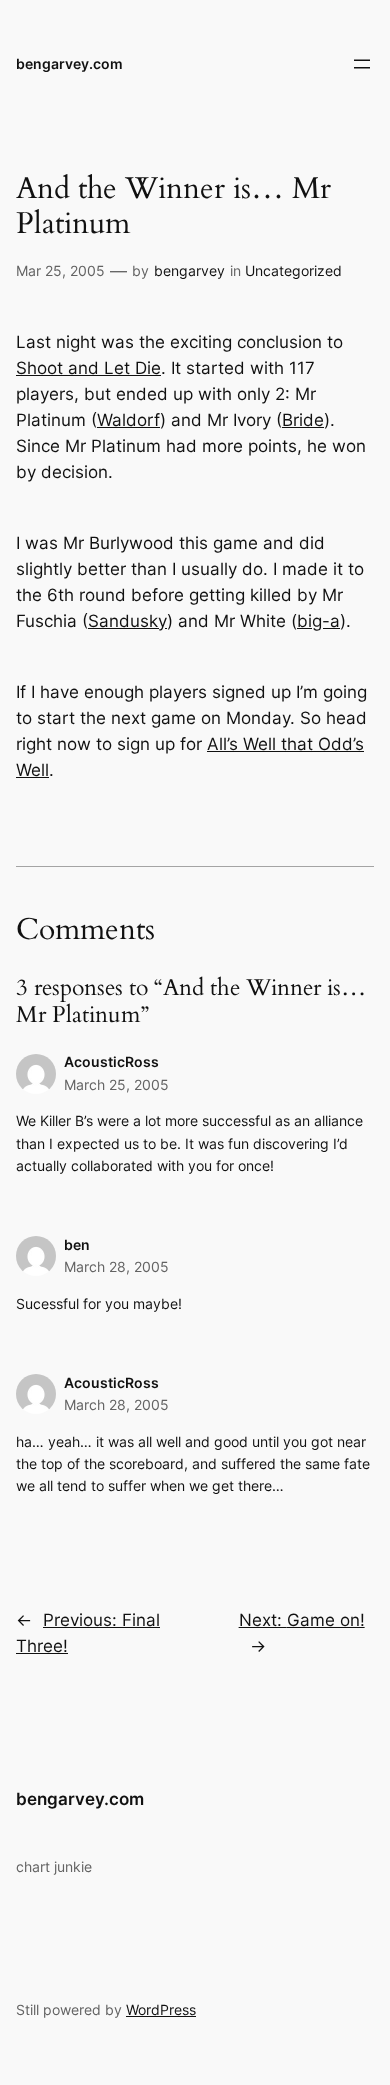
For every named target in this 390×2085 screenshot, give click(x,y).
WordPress (161, 2009)
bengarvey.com (69, 63)
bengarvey (189, 270)
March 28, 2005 (116, 1266)
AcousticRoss (111, 1061)
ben (77, 1244)
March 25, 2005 (116, 1084)
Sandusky (127, 621)
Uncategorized (293, 270)
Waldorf (128, 420)
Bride (303, 420)
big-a (318, 621)
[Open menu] (362, 64)
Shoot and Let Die (88, 368)
